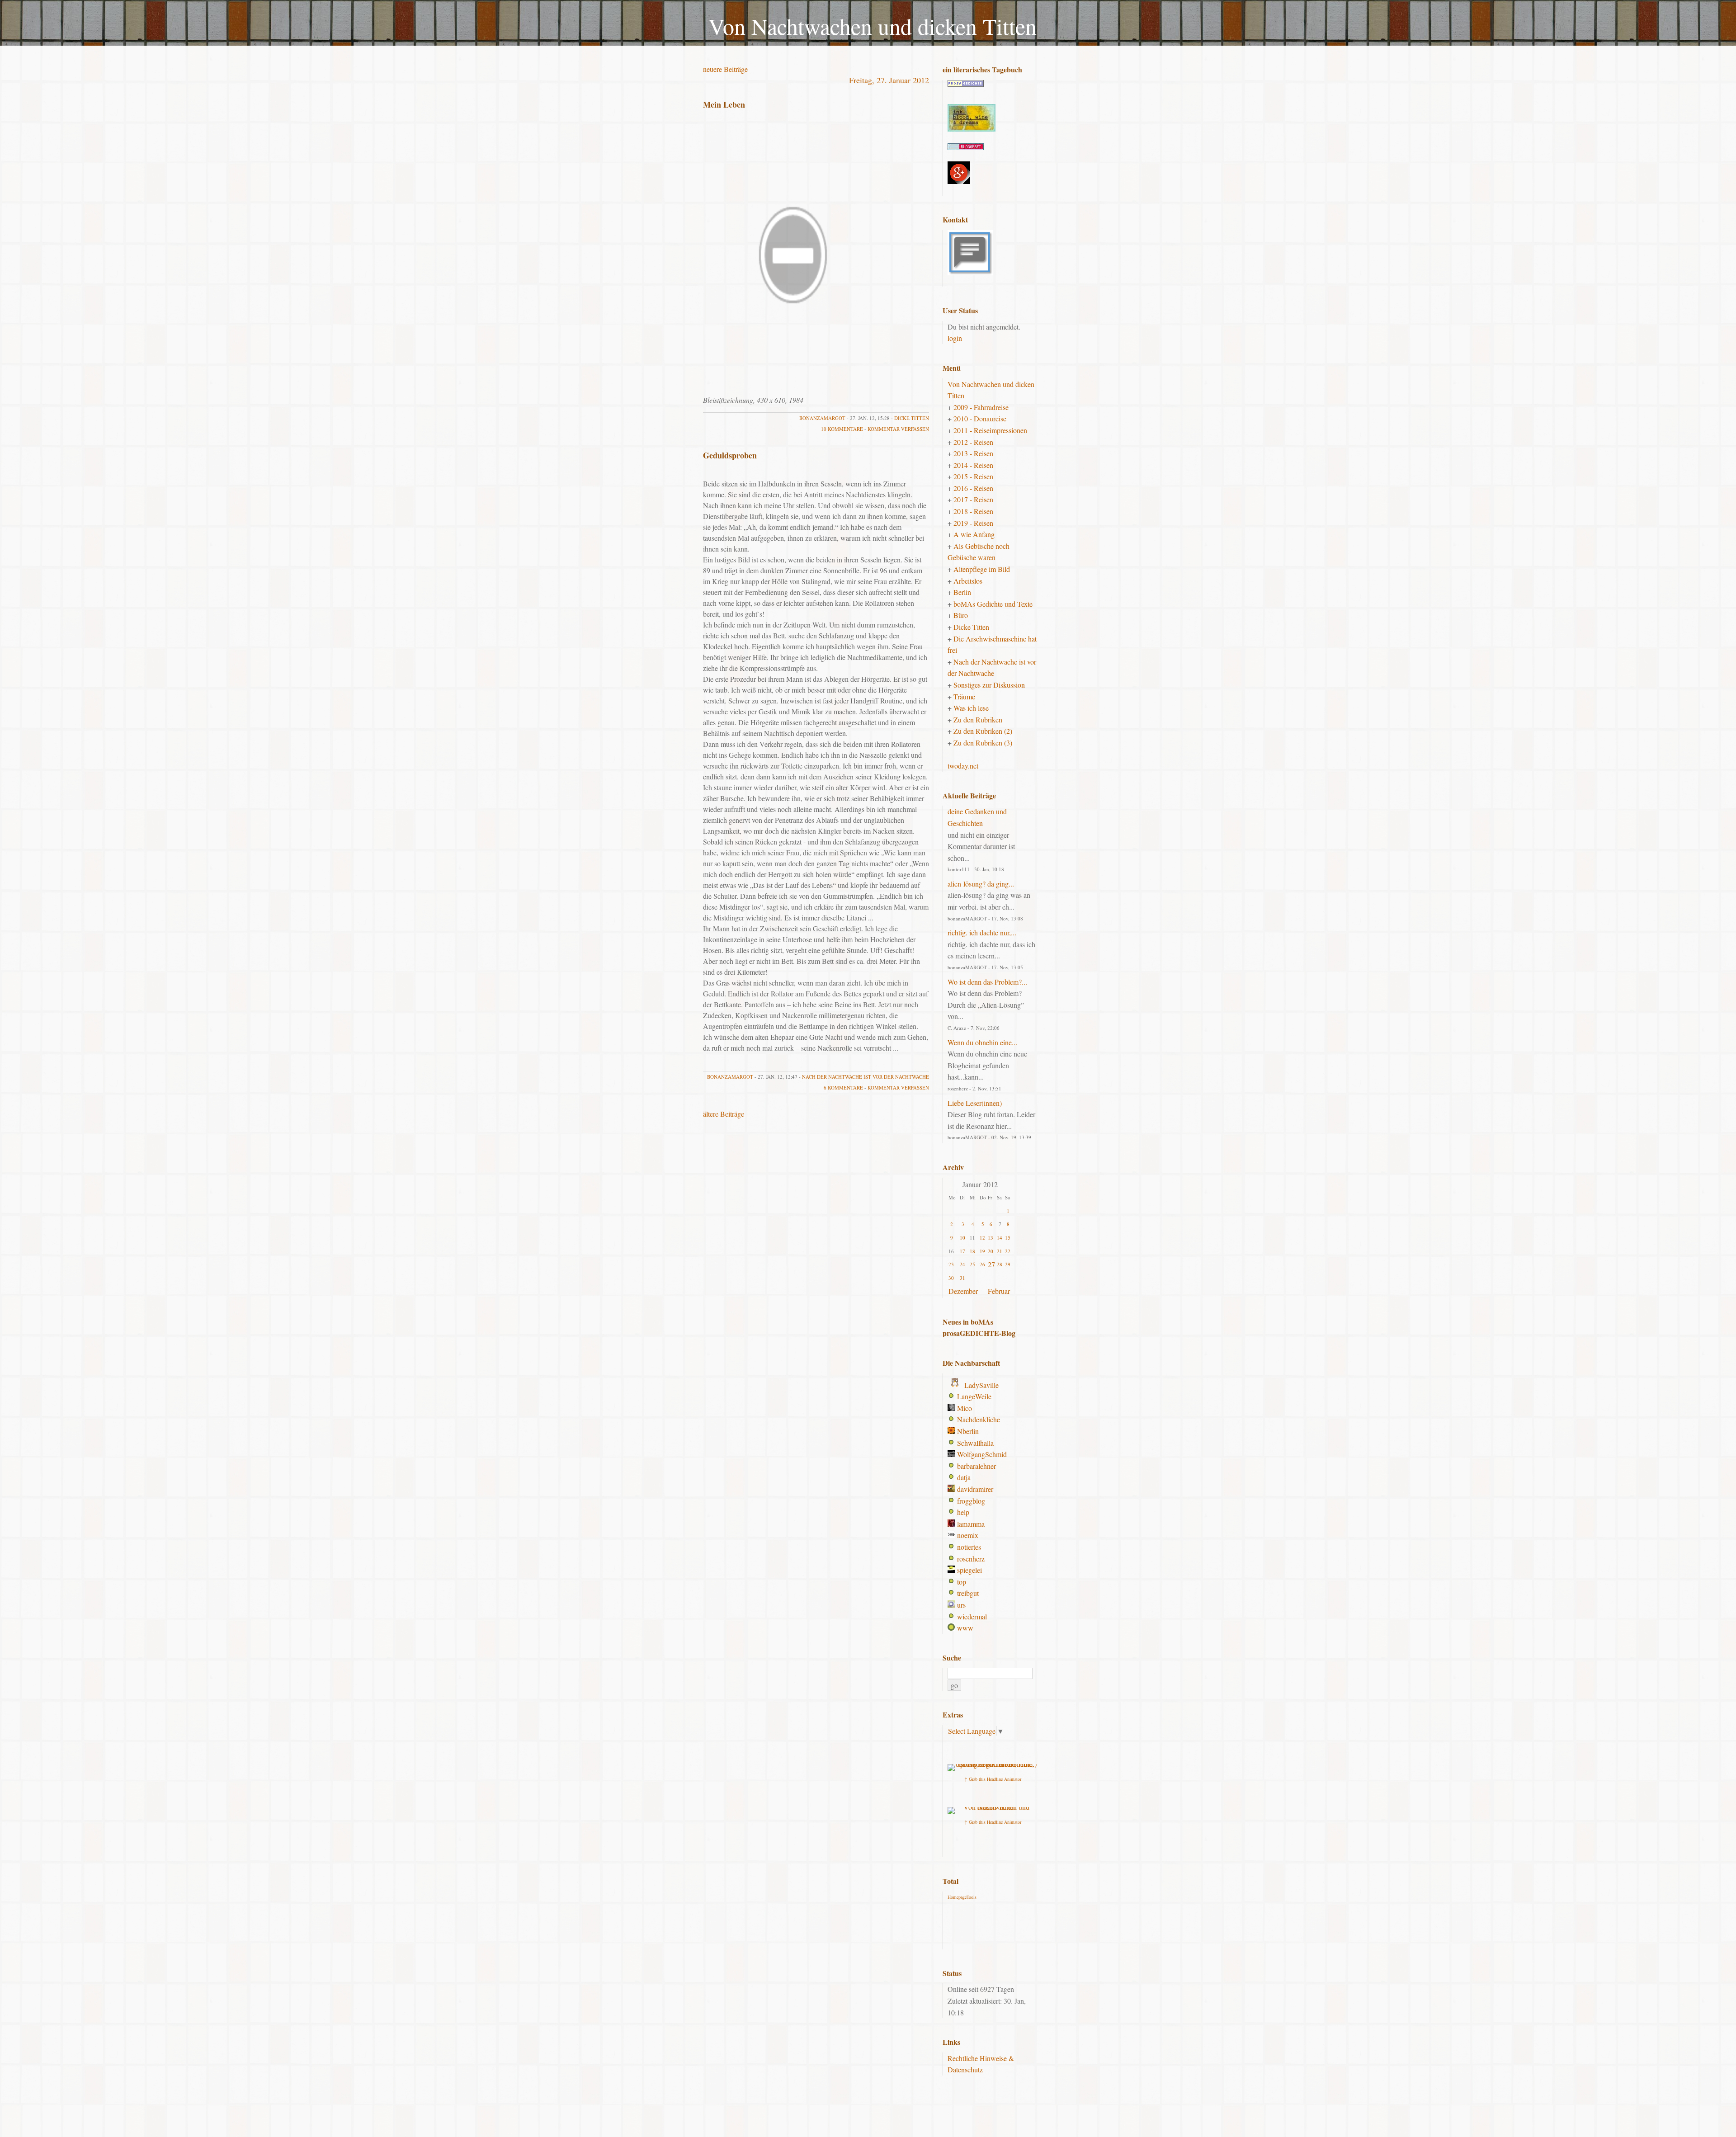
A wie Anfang (974, 534)
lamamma (971, 1524)
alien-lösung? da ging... (981, 884)
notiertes (969, 1547)
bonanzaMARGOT (822, 418)
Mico (965, 1408)
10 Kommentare (842, 429)
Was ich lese (971, 708)
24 (962, 1264)
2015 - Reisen (973, 476)
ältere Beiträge (724, 1114)
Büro (961, 615)
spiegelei (969, 1570)
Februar (999, 1291)
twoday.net (963, 766)
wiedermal (972, 1616)
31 (962, 1278)
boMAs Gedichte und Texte (993, 604)
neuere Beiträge (725, 69)
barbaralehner (976, 1466)
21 (1000, 1251)
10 (962, 1238)
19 (982, 1251)
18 (972, 1251)
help (963, 1512)
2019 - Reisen (973, 523)
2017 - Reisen (973, 499)
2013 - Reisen (973, 453)
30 (951, 1278)
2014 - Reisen (973, 465)
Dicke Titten (912, 418)
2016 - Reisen (973, 488)
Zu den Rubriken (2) (983, 731)
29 (1008, 1264)
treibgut (968, 1593)
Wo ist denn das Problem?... (987, 982)
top (962, 1582)
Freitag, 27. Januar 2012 (889, 80)
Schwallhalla (975, 1443)
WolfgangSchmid (982, 1454)
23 (951, 1264)
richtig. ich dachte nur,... (982, 932)
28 (1000, 1264)
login (955, 338)
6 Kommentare (843, 1087)
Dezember (963, 1291)
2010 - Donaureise (980, 418)
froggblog (971, 1501)
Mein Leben (724, 104)
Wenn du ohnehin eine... (982, 1042)
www (965, 1628)
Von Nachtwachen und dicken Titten (873, 26)
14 (1000, 1238)
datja (964, 1477)
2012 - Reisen (973, 442)
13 (991, 1238)
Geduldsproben (730, 455)
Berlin (962, 592)
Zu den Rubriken (978, 719)
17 (962, 1251)
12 (982, 1238)
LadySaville (981, 1385)
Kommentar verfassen (898, 429)
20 (991, 1251)
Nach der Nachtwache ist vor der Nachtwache (866, 1077)
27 (991, 1264)
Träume (964, 696)
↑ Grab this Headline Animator (993, 1779)
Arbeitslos (968, 581)
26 (982, 1264)
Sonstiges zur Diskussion (989, 685)
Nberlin (968, 1431)
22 (1008, 1251)
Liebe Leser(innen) (975, 1103)
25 (972, 1264)
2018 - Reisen (973, 511)
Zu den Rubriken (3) (983, 743)
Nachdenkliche (979, 1419)
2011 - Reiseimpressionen (990, 430)
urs (961, 1605)
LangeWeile (974, 1396)
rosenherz (971, 1559)
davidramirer (975, 1489)
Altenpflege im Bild (982, 569)
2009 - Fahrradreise (981, 407)
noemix (968, 1535)
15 (1008, 1238)
